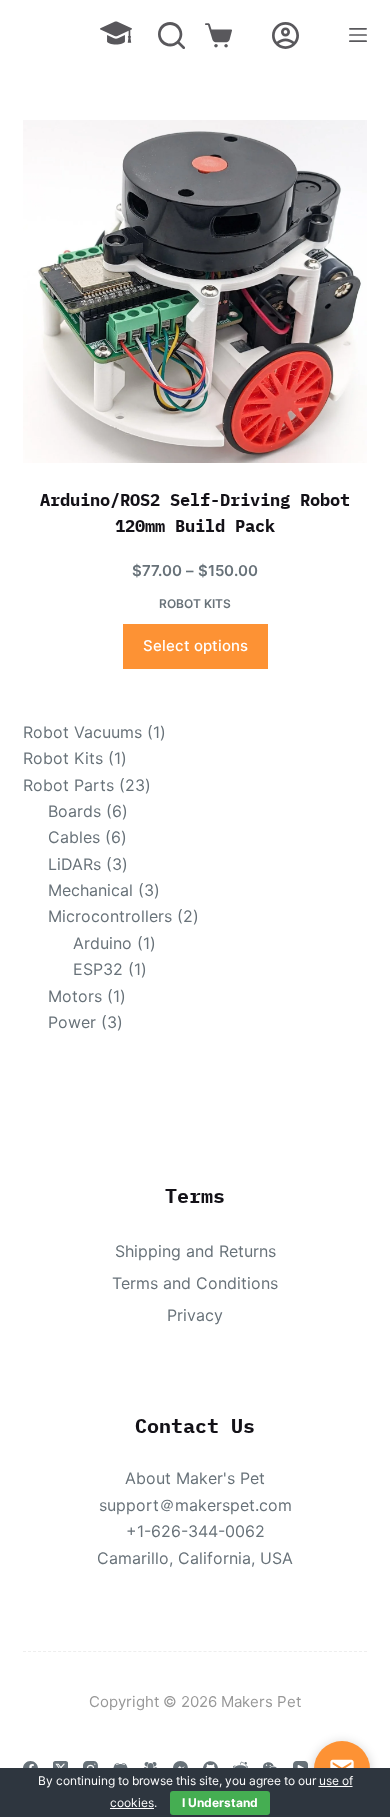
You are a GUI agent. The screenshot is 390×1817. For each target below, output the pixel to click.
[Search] (171, 35)
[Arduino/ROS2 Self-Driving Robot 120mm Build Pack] (194, 291)
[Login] (285, 35)
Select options (195, 645)
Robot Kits (195, 603)
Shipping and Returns (195, 1251)
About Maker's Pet (195, 1478)
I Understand (220, 1802)
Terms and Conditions (195, 1283)
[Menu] (358, 35)
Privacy (195, 1315)
